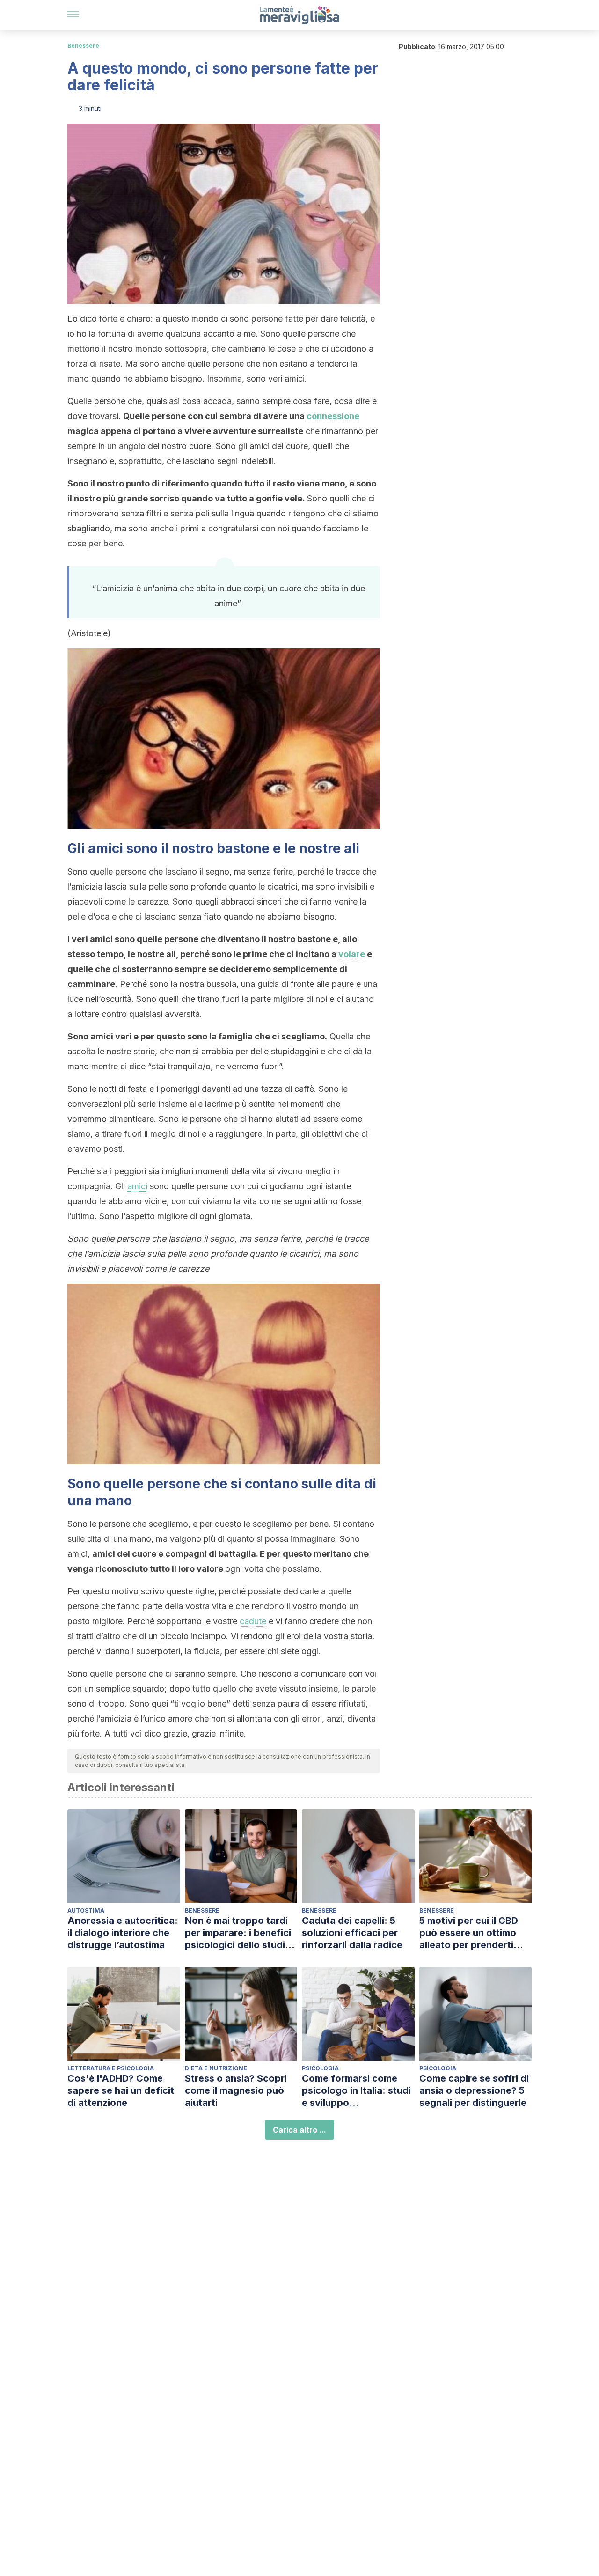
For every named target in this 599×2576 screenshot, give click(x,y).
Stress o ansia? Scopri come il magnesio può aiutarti (236, 2090)
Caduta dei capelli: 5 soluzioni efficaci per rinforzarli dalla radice (352, 1933)
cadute (253, 1621)
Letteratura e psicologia (111, 2068)
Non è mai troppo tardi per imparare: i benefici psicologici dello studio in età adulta (238, 1933)
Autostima (86, 1910)
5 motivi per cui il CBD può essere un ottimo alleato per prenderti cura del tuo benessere (472, 1933)
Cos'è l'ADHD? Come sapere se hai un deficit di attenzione (121, 2090)
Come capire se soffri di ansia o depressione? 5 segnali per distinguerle (474, 2090)
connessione (333, 416)
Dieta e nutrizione (216, 2068)
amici (137, 1186)
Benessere (83, 46)
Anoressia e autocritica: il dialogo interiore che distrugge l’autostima (123, 1933)
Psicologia (320, 2068)
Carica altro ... (299, 2130)
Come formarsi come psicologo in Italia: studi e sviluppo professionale (356, 2091)
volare (352, 954)
